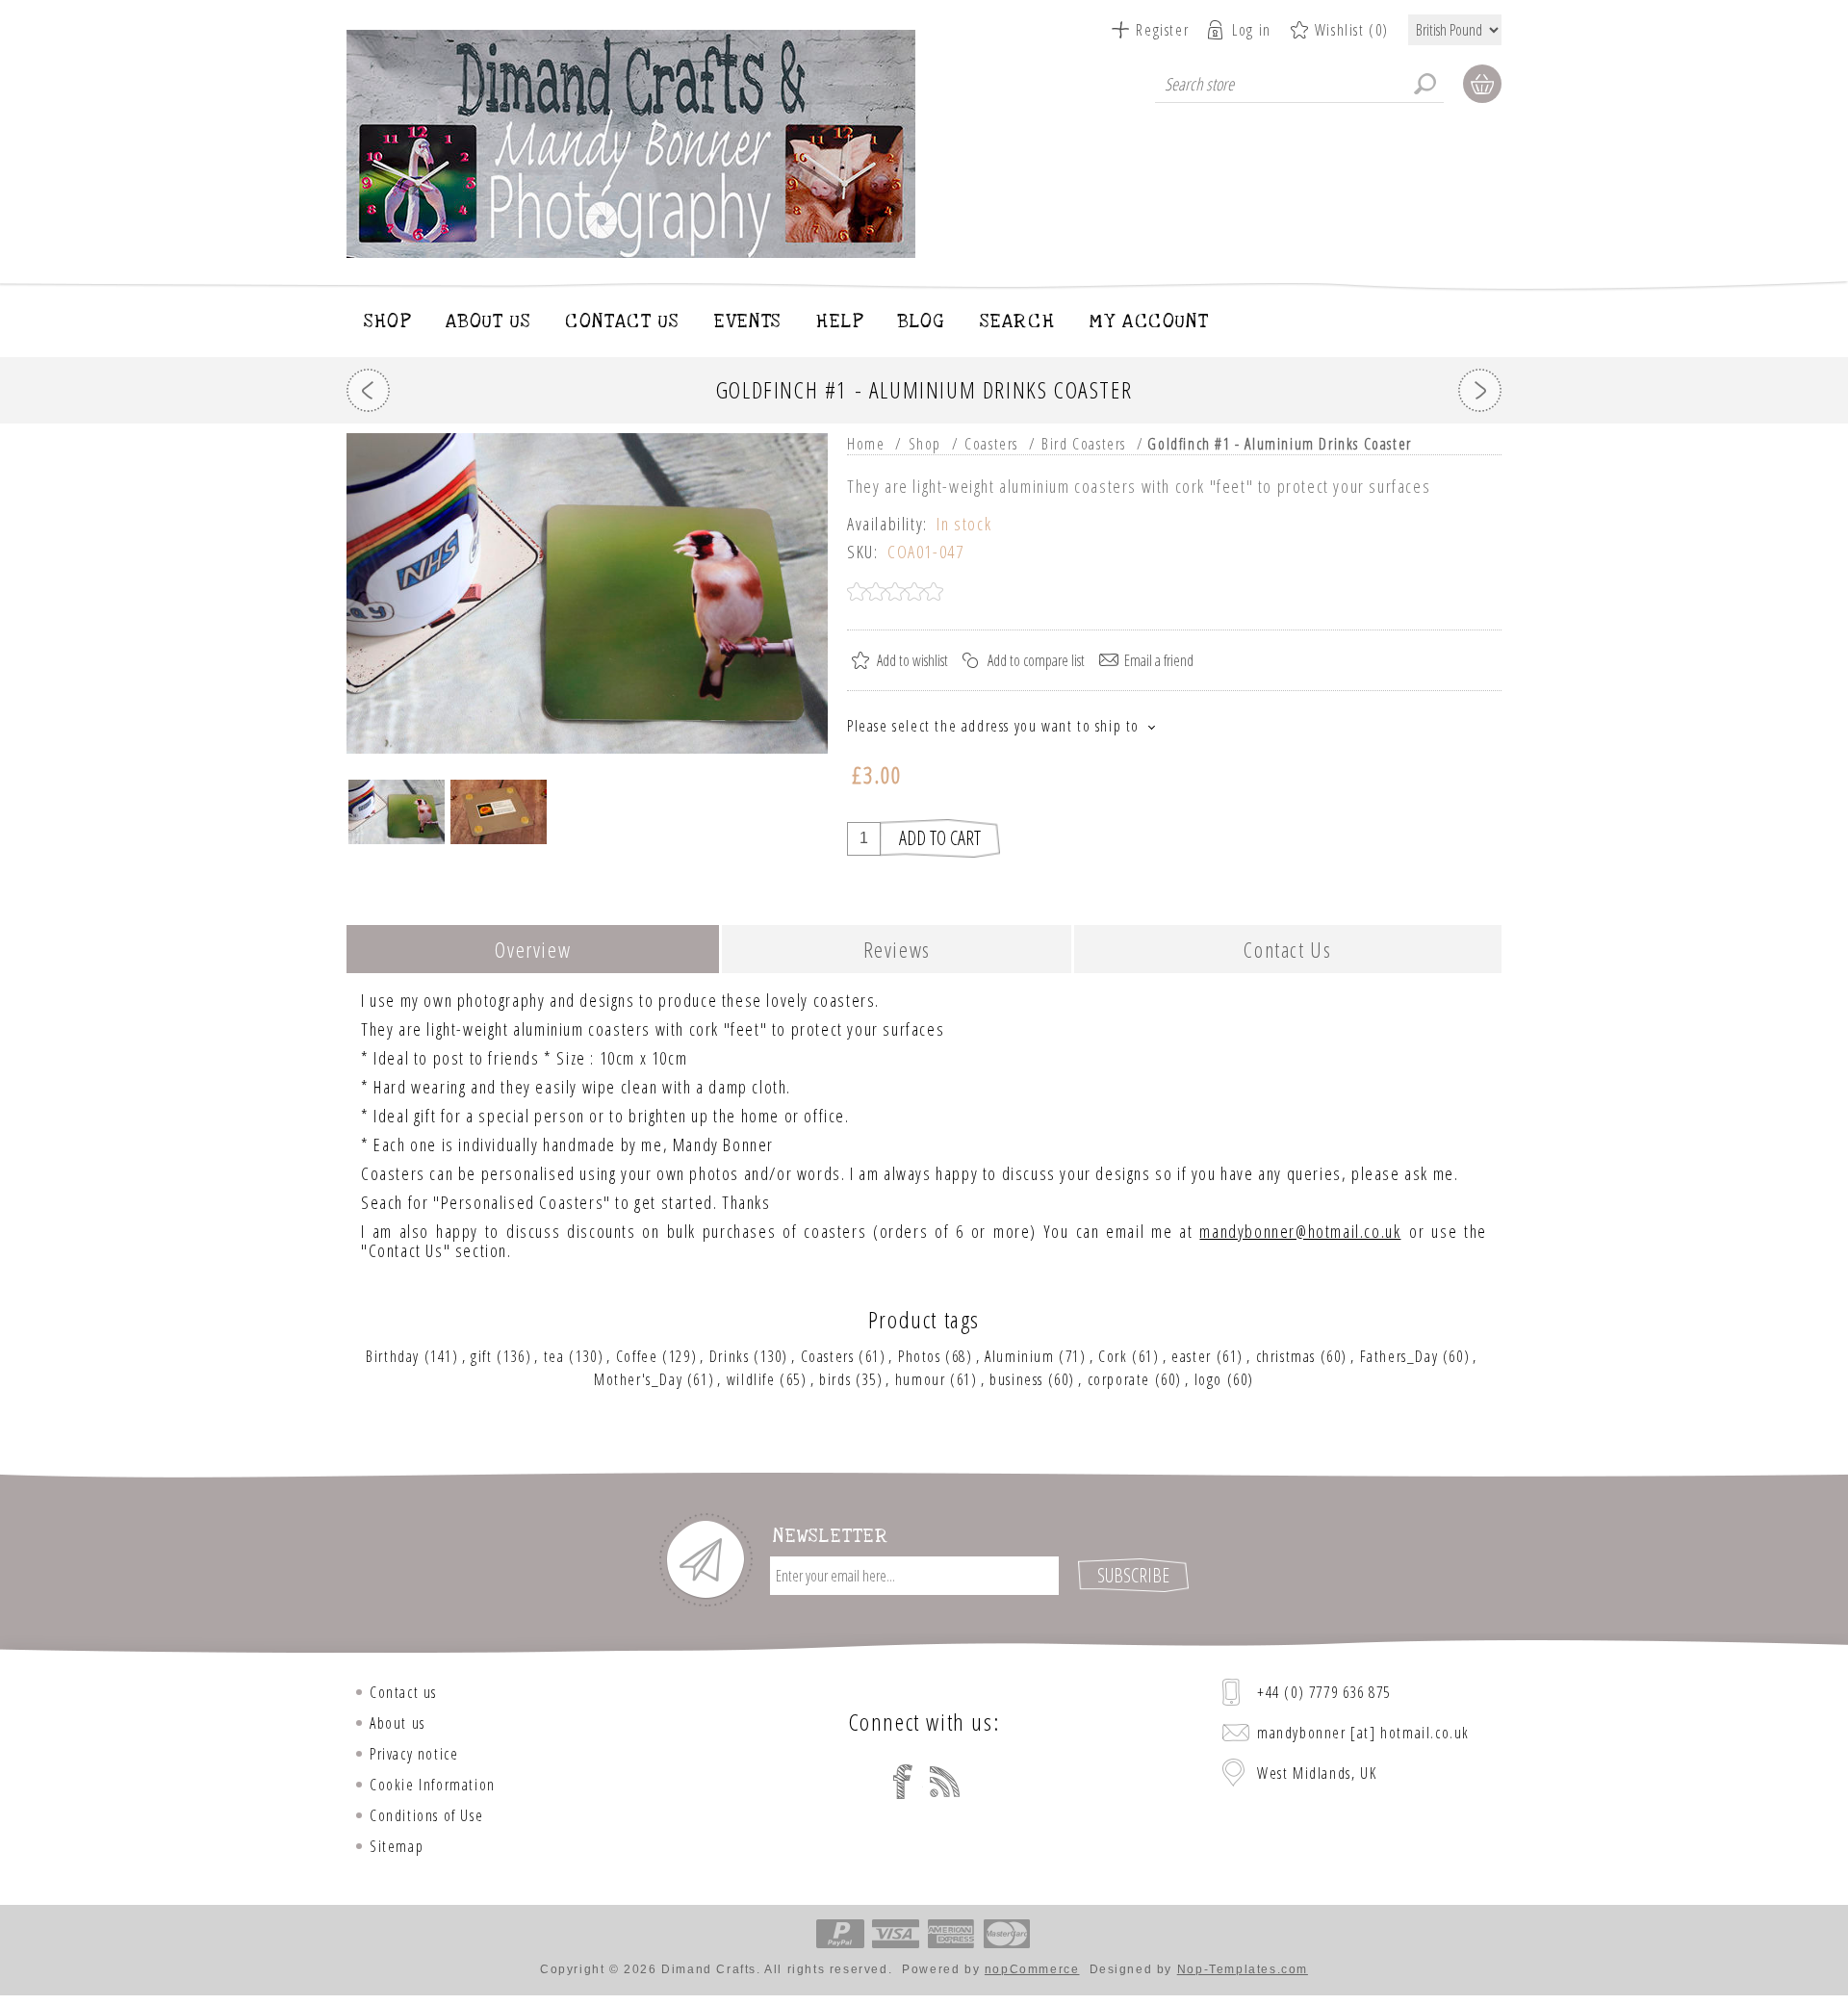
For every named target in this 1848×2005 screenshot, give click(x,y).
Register (1162, 30)
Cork (1113, 1356)
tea (554, 1356)
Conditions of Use (426, 1815)
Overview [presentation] (533, 949)
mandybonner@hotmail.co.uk (1300, 1231)
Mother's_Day (638, 1379)
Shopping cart (1482, 84)
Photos (920, 1356)
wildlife (751, 1379)
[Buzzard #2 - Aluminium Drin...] (368, 390)
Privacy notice (414, 1754)
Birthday (393, 1356)
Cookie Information (433, 1785)
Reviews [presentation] (897, 949)
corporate (1119, 1379)
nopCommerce (1032, 1969)
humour (921, 1379)
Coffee (637, 1356)
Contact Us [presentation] (1287, 949)
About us (398, 1723)
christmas (1286, 1356)
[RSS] (945, 1782)
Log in (1252, 30)
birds (835, 1379)
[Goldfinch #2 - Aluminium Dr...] (1480, 390)
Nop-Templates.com (1243, 1969)
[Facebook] (903, 1782)
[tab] (533, 951)
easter (1192, 1356)
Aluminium (1019, 1356)
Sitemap (397, 1846)
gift (481, 1356)
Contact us (403, 1692)
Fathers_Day (1399, 1356)
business (1016, 1379)
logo (1208, 1379)
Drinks (730, 1356)
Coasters (828, 1356)
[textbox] (1299, 84)
